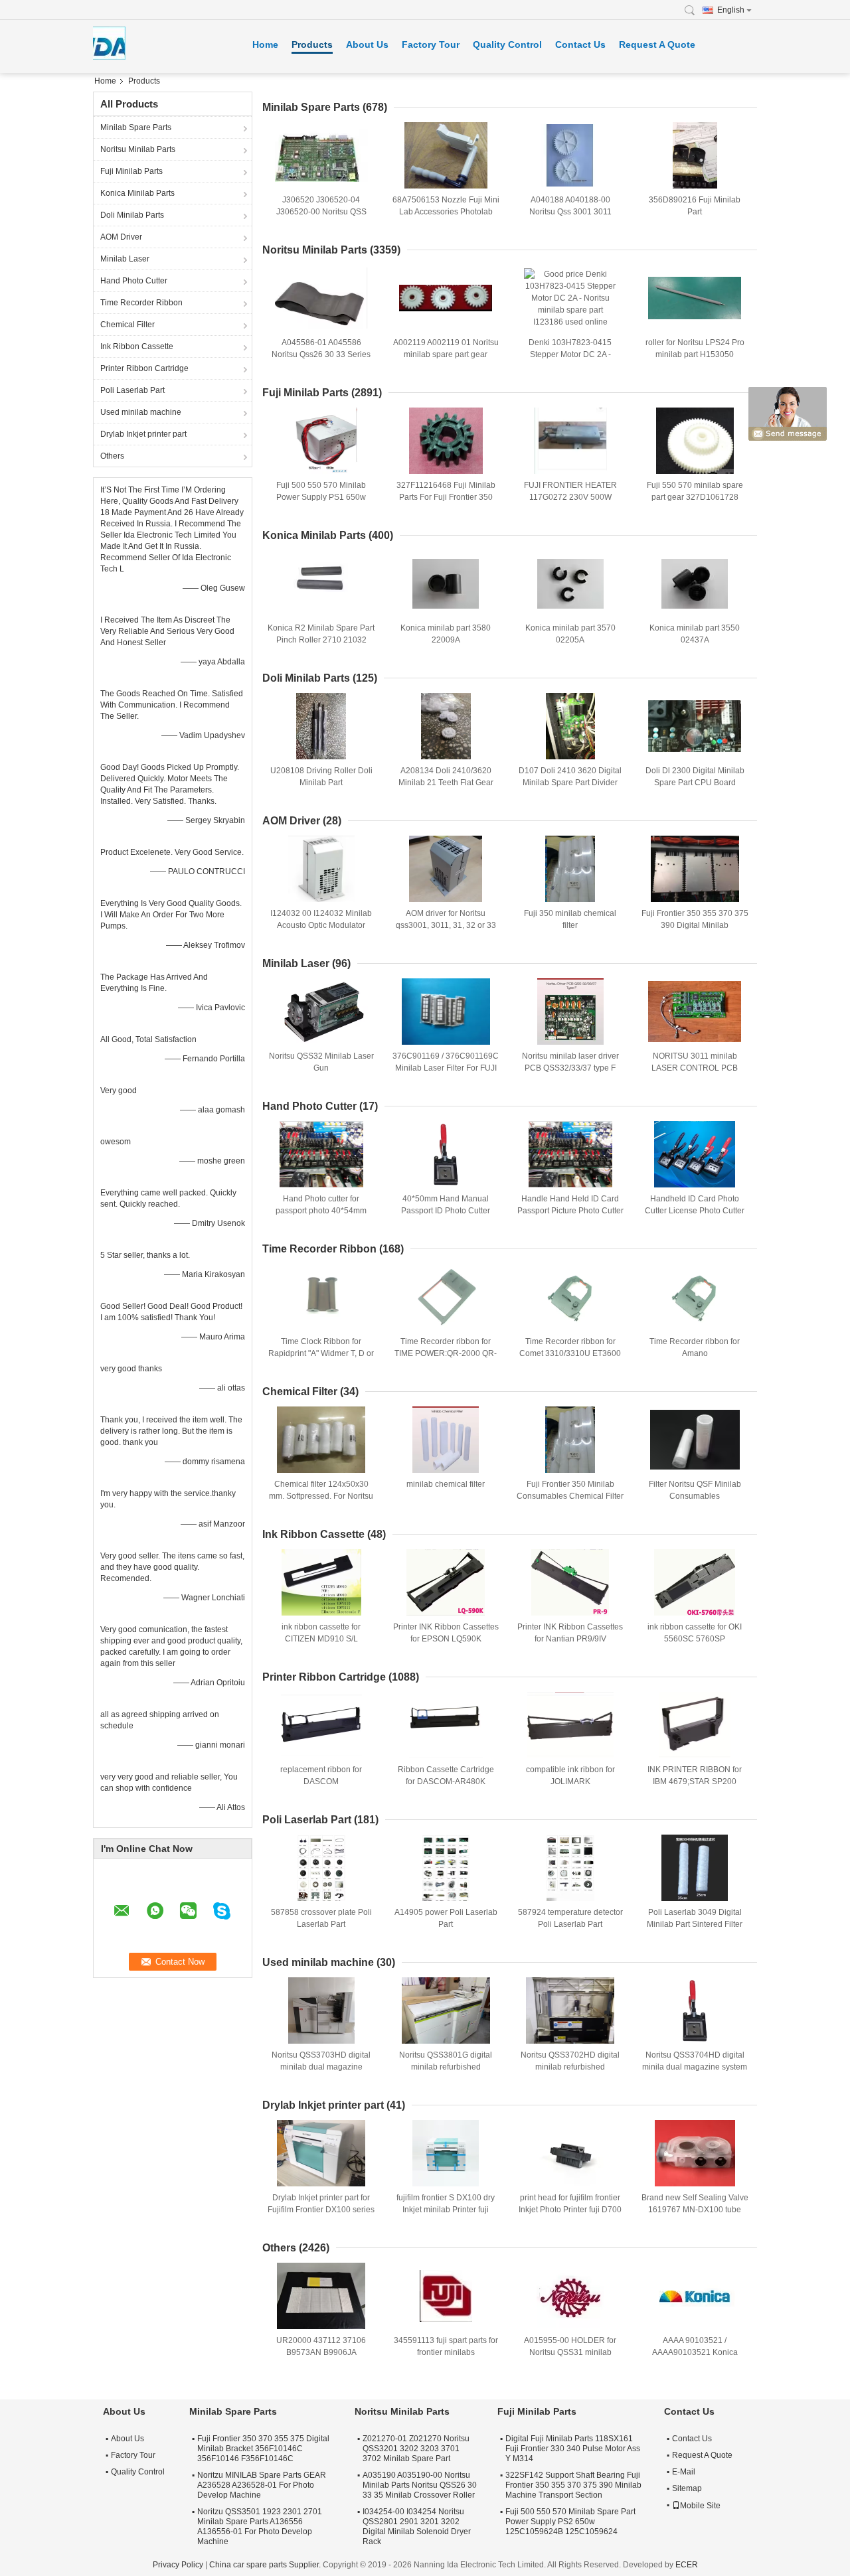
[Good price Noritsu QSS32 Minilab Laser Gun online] (321, 1012)
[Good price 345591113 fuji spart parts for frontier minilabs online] (446, 2296)
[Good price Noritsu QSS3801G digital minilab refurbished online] (446, 2010)
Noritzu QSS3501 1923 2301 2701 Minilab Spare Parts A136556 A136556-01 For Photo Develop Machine (260, 2527)
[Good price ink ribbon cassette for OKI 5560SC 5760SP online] (695, 1582)
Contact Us (580, 44)
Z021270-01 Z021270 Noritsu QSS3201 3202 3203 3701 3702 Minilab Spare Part (416, 2449)
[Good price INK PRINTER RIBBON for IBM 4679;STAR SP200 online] (695, 1725)
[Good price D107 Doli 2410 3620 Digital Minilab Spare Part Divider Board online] (570, 726)
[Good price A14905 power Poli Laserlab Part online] (446, 1868)
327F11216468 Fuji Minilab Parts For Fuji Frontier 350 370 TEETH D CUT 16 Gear (446, 497)
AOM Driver (121, 237)
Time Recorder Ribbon (141, 303)
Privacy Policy (178, 2565)
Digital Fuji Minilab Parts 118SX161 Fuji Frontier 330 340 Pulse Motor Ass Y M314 (573, 2449)
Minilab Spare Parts (136, 127)
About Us (367, 44)
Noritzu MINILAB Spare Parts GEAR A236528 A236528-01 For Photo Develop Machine (262, 2485)
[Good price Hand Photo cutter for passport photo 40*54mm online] (321, 1154)
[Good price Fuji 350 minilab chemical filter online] (570, 869)
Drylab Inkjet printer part (143, 434)
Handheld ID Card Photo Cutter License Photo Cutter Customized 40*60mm (695, 1211)
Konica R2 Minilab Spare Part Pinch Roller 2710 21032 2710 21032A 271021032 (321, 640)
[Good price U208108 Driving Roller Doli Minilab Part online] (321, 726)
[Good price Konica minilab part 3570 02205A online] (570, 583)
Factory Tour (431, 44)
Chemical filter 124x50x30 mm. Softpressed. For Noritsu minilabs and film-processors (321, 1496)
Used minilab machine (141, 412)
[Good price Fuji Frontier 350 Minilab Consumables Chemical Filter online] (570, 1440)
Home (265, 44)
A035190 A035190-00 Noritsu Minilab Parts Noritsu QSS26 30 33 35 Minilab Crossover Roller (420, 2485)
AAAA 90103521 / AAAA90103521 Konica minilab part (695, 2352)
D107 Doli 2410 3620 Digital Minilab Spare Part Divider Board (570, 783)
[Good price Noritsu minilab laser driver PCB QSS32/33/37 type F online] (570, 1012)
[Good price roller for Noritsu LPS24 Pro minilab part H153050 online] (695, 298)
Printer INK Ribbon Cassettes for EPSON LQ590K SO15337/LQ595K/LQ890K (446, 1639)
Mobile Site (700, 2506)
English (731, 10)
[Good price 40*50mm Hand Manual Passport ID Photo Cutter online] (446, 1154)
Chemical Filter (127, 325)
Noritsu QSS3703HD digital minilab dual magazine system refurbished (321, 2067)
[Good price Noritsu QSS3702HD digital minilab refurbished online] (570, 2010)
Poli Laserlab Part (132, 390)
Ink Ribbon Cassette (137, 346)
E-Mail (684, 2472)
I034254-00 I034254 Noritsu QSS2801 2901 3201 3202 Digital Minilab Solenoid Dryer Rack (417, 2527)
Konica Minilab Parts (137, 193)
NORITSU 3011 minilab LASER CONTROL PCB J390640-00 (695, 1068)
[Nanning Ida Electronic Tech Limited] (693, 10)
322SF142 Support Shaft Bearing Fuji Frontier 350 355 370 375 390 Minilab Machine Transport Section (573, 2485)
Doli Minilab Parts (132, 215)
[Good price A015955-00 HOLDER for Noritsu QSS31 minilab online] (570, 2296)
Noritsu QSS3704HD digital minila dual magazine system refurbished (695, 2067)
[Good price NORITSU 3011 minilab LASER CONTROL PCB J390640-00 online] (695, 1012)
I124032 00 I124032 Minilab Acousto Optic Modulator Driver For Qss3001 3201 (321, 925)
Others (112, 456)
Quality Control (507, 44)
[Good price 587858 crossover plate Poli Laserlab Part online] (321, 1868)
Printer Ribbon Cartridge (144, 368)
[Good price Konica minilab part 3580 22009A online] (446, 583)
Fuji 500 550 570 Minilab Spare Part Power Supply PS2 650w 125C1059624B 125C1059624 (570, 2522)
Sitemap (687, 2488)
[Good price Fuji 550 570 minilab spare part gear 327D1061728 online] (695, 441)
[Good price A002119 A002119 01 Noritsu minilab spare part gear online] (446, 298)
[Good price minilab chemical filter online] (446, 1440)
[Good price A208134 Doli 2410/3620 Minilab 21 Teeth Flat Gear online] (446, 726)
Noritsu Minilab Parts (138, 149)
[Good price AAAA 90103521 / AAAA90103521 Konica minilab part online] (695, 2296)
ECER (687, 2565)
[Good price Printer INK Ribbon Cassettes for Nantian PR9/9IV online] (570, 1582)
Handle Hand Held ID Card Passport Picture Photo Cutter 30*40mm (570, 1211)
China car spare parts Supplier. (266, 2565)
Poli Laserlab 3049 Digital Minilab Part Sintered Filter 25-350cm (695, 1924)
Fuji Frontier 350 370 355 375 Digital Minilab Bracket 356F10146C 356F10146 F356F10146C (263, 2449)
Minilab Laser (125, 259)
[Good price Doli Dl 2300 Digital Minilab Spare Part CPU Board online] (695, 726)
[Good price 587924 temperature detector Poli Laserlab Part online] (570, 1868)
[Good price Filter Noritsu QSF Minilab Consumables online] (695, 1440)
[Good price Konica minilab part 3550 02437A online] (695, 583)
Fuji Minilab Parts (131, 171)
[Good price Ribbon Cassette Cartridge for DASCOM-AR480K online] (446, 1725)
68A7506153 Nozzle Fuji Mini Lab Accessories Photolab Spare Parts (446, 212)
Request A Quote (657, 44)
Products (312, 44)
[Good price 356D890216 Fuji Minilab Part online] (695, 155)
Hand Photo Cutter (134, 281)
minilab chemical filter (446, 1484)
